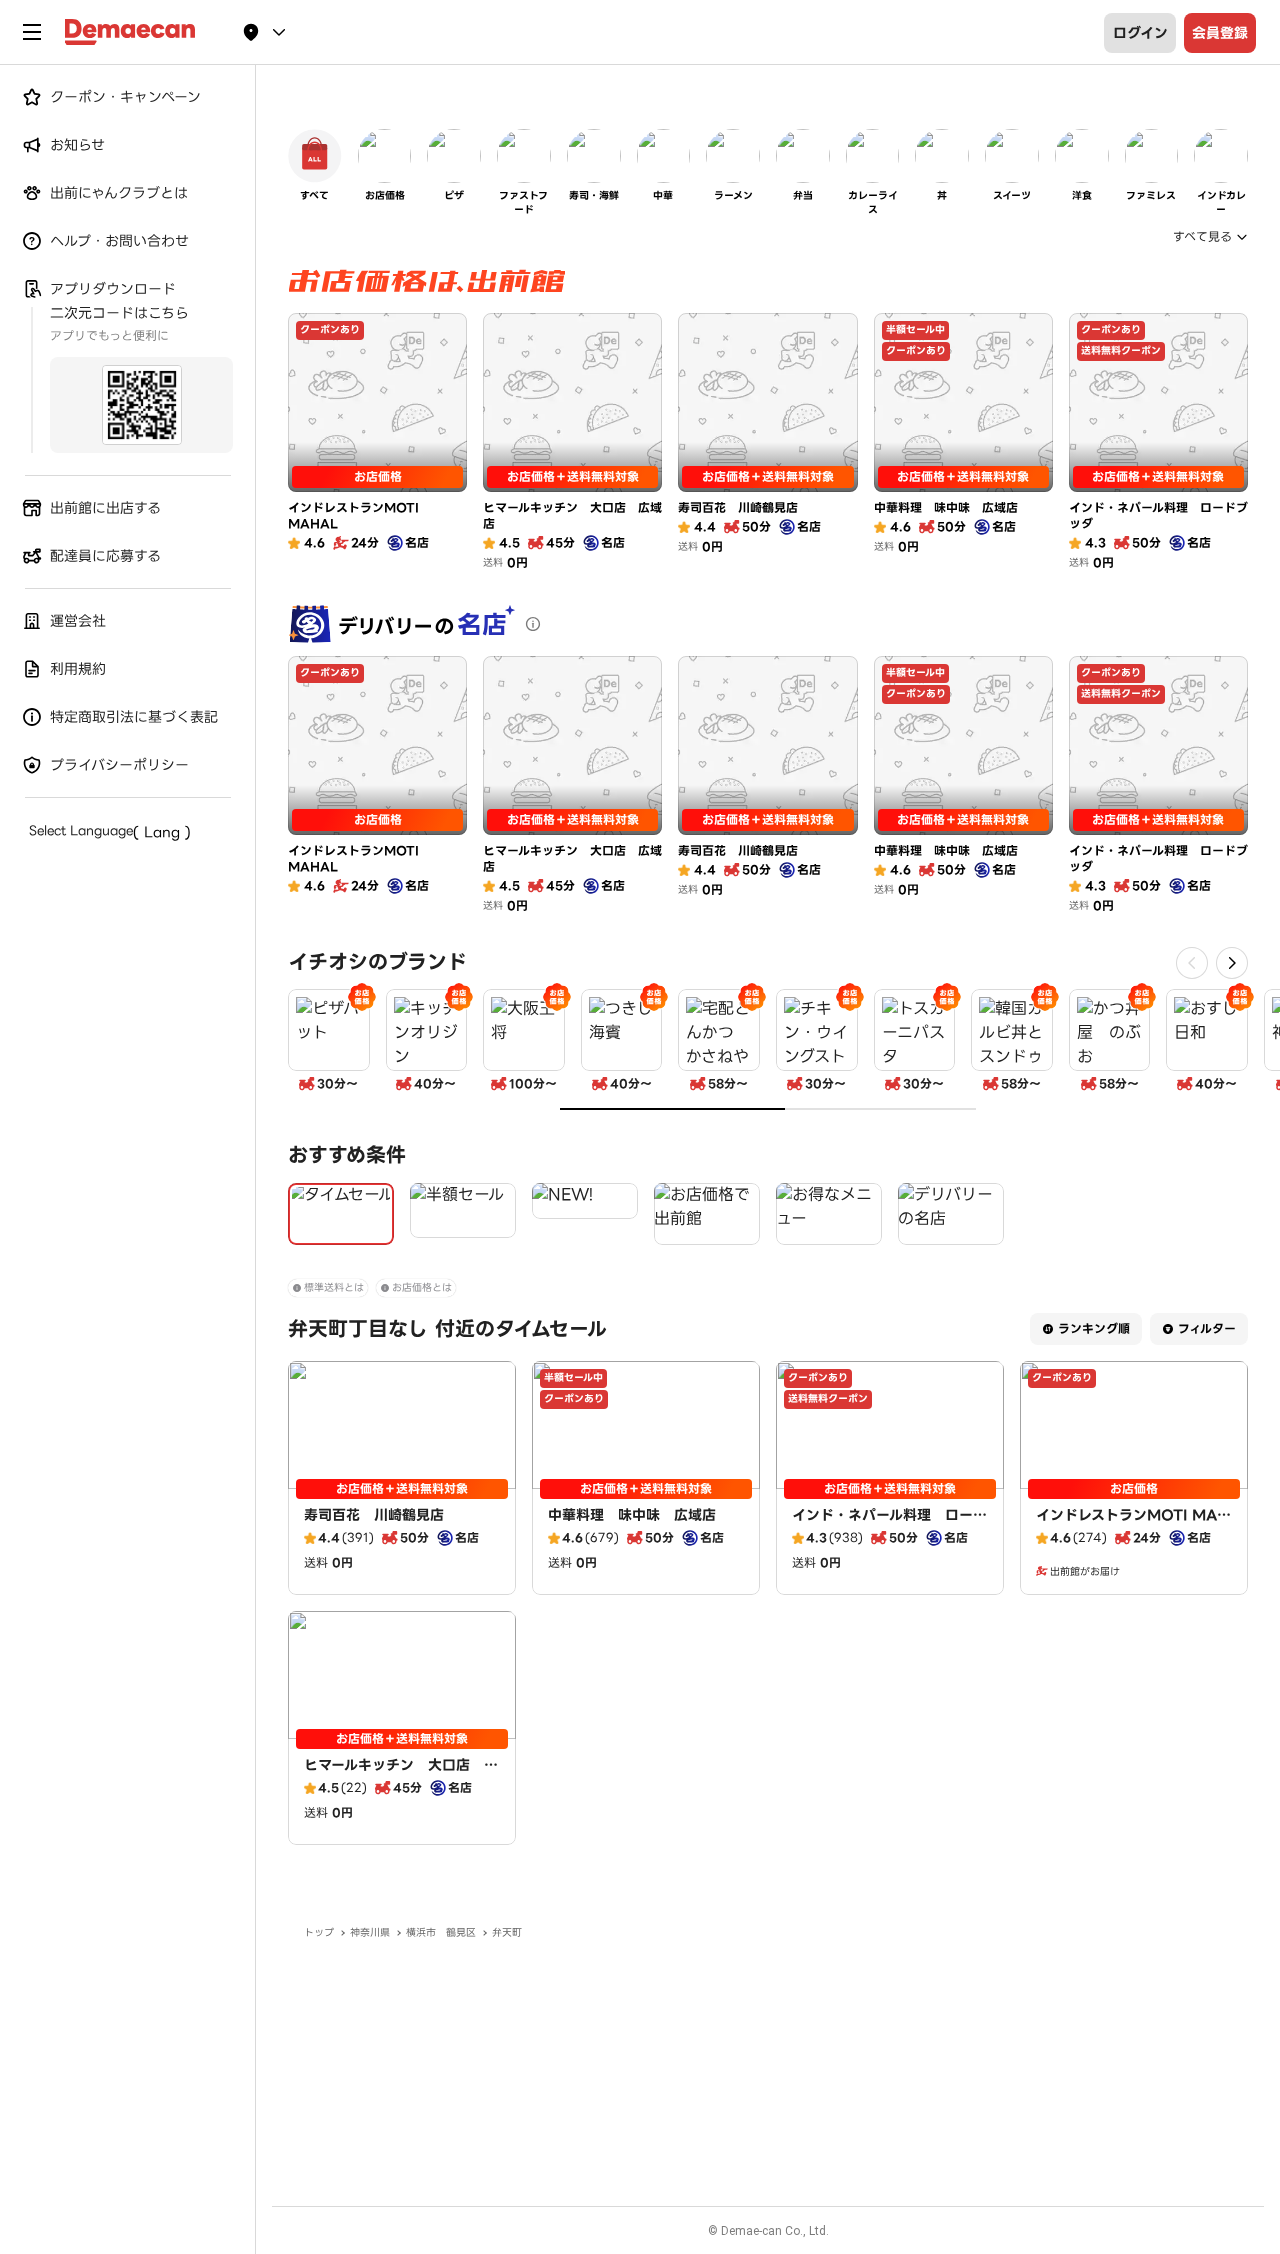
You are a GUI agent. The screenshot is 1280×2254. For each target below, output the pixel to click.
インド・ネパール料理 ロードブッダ (889, 1525)
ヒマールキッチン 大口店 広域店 (401, 1775)
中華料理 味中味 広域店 (632, 1515)
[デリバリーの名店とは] (533, 624)
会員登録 (1220, 33)
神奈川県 (370, 1932)
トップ (319, 1932)
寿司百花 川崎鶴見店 (374, 1515)
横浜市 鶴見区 (441, 1932)
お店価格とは (422, 1287)
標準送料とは (334, 1287)
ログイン (1140, 33)
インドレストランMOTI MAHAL (1132, 1525)
